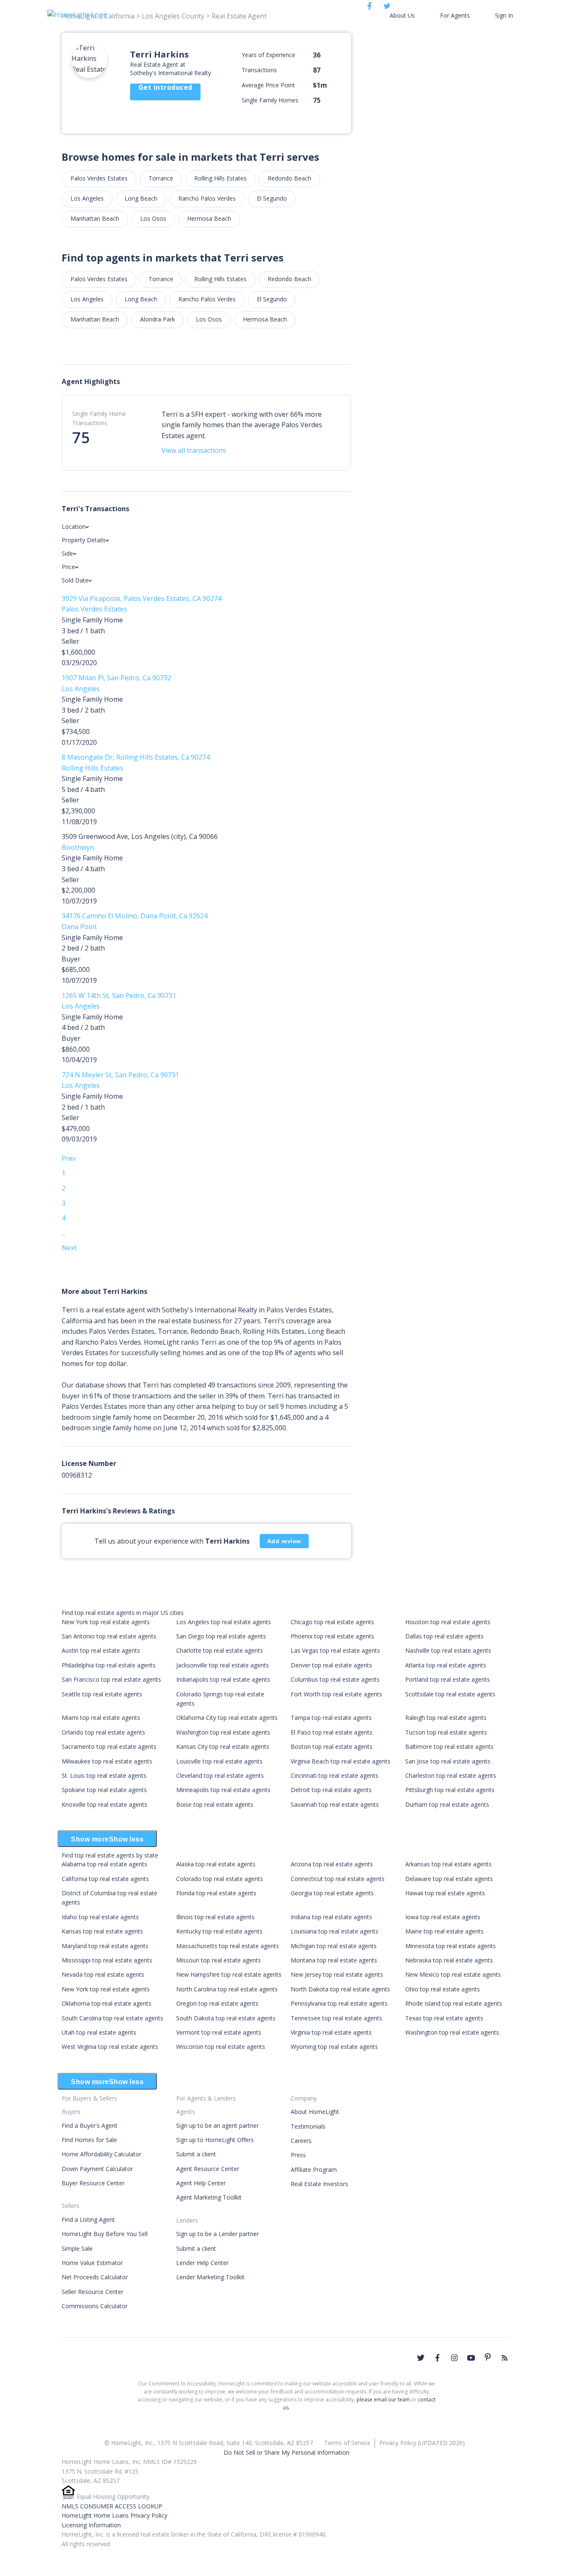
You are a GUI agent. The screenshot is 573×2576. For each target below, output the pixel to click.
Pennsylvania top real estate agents (339, 2003)
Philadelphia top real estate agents (109, 1665)
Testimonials (308, 2126)
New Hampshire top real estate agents (229, 1974)
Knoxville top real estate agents (104, 1804)
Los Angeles (87, 198)
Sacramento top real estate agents (109, 1747)
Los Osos (153, 218)
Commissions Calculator (95, 2306)
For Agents (455, 15)
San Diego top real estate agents (221, 1636)
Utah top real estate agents (99, 2032)
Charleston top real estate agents (451, 1775)
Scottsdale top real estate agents (450, 1694)
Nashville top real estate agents (448, 1650)
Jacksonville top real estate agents (223, 1665)
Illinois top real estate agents (215, 1917)
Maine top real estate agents (444, 1931)
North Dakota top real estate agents (340, 1989)
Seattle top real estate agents (102, 1694)
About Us (402, 15)
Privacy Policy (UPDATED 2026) (422, 2443)
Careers (301, 2141)
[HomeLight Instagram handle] (454, 2358)
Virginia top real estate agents (331, 2032)
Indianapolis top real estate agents (223, 1679)
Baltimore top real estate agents (449, 1747)
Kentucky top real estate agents (219, 1931)
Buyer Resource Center (93, 2183)
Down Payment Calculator (97, 2169)
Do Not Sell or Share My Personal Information (286, 2452)
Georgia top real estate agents (332, 1893)
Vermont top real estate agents (219, 2032)
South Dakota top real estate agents (226, 2018)
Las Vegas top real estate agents (335, 1650)
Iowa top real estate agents (443, 1917)
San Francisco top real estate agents (111, 1679)
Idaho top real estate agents (100, 1917)
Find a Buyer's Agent (90, 2125)
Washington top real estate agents (223, 1732)
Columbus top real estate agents (335, 1679)
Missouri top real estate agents (219, 1960)
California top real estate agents (105, 1879)
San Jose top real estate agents (448, 1761)
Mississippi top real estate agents (107, 1960)
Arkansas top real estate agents (448, 1864)
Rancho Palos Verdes (207, 198)
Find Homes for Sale (89, 2140)
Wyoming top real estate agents (334, 2047)
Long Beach (141, 198)
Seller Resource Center (92, 2292)
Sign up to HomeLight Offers (215, 2140)
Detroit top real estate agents (331, 1790)
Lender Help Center (202, 2263)
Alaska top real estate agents (216, 1864)
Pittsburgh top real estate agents (450, 1790)
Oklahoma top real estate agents (107, 2003)
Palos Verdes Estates (99, 178)
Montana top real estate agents (334, 1960)
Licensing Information (91, 2525)
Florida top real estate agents (216, 1893)
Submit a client (196, 2154)
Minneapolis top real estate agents (223, 1790)
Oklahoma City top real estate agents (227, 1718)
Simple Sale (77, 2248)
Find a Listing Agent (88, 2219)
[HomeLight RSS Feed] (505, 2358)
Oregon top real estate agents (217, 2003)
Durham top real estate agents (447, 1804)
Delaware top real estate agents (449, 1879)
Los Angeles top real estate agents (224, 1622)
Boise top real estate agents (215, 1804)
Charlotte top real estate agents (220, 1650)
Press (298, 2155)
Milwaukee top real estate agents (107, 1761)
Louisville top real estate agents (219, 1761)
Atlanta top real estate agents (446, 1665)
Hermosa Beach (209, 218)
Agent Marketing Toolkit (209, 2197)
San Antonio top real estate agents (109, 1636)
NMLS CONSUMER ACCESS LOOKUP (112, 2506)
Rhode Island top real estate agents (454, 2003)
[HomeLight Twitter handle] (421, 2358)
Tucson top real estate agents (446, 1732)
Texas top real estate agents (444, 2018)
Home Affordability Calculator (102, 2154)
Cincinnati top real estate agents (335, 1775)
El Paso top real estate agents (332, 1732)
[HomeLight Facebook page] (438, 2358)
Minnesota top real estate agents (451, 1946)
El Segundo (272, 198)
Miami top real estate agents (101, 1718)
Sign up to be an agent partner (217, 2125)
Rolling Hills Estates (220, 178)
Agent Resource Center (208, 2169)
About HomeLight (315, 2112)
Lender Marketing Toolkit (210, 2277)
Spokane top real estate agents (104, 1790)
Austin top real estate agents (101, 1650)
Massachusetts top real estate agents (228, 1946)
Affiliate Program (314, 2170)
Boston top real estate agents (332, 1747)
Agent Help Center (201, 2183)
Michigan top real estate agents (334, 1946)
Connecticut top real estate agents (338, 1879)
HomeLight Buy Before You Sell (105, 2234)
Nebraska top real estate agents (449, 1960)
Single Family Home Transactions (99, 418)
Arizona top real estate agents (332, 1864)
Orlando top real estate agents (103, 1732)
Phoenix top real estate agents (332, 1636)
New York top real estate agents (106, 1622)
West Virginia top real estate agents (110, 2047)
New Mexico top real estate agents (453, 1974)
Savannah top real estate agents (335, 1804)
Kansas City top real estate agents (223, 1747)
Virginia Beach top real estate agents (341, 1761)
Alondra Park (158, 319)
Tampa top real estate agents (331, 1718)
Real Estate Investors (319, 2184)
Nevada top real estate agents (103, 1974)
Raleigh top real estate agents (446, 1718)
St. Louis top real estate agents (104, 1775)
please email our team (383, 2400)
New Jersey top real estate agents (337, 1974)
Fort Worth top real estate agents (336, 1694)
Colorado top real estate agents (220, 1879)
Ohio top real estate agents (443, 1989)
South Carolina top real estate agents (112, 2018)
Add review (284, 1541)
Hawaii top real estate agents (445, 1893)
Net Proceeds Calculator (95, 2277)
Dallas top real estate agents (444, 1636)
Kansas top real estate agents (102, 1931)
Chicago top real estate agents (332, 1622)
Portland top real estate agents (448, 1679)
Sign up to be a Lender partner (217, 2234)
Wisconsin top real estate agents (221, 2047)
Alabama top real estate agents (104, 1864)
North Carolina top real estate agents (227, 1989)
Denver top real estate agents (331, 1665)
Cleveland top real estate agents (220, 1775)
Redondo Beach (289, 178)
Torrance (161, 178)
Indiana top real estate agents (331, 1917)
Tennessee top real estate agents (336, 2018)
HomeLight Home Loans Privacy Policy (115, 2515)
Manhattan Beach (95, 218)
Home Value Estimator (92, 2263)
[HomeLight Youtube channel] (471, 2358)
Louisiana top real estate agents (335, 1931)
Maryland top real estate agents (105, 1946)
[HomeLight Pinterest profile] (488, 2357)
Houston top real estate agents (448, 1622)
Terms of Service (347, 2443)
